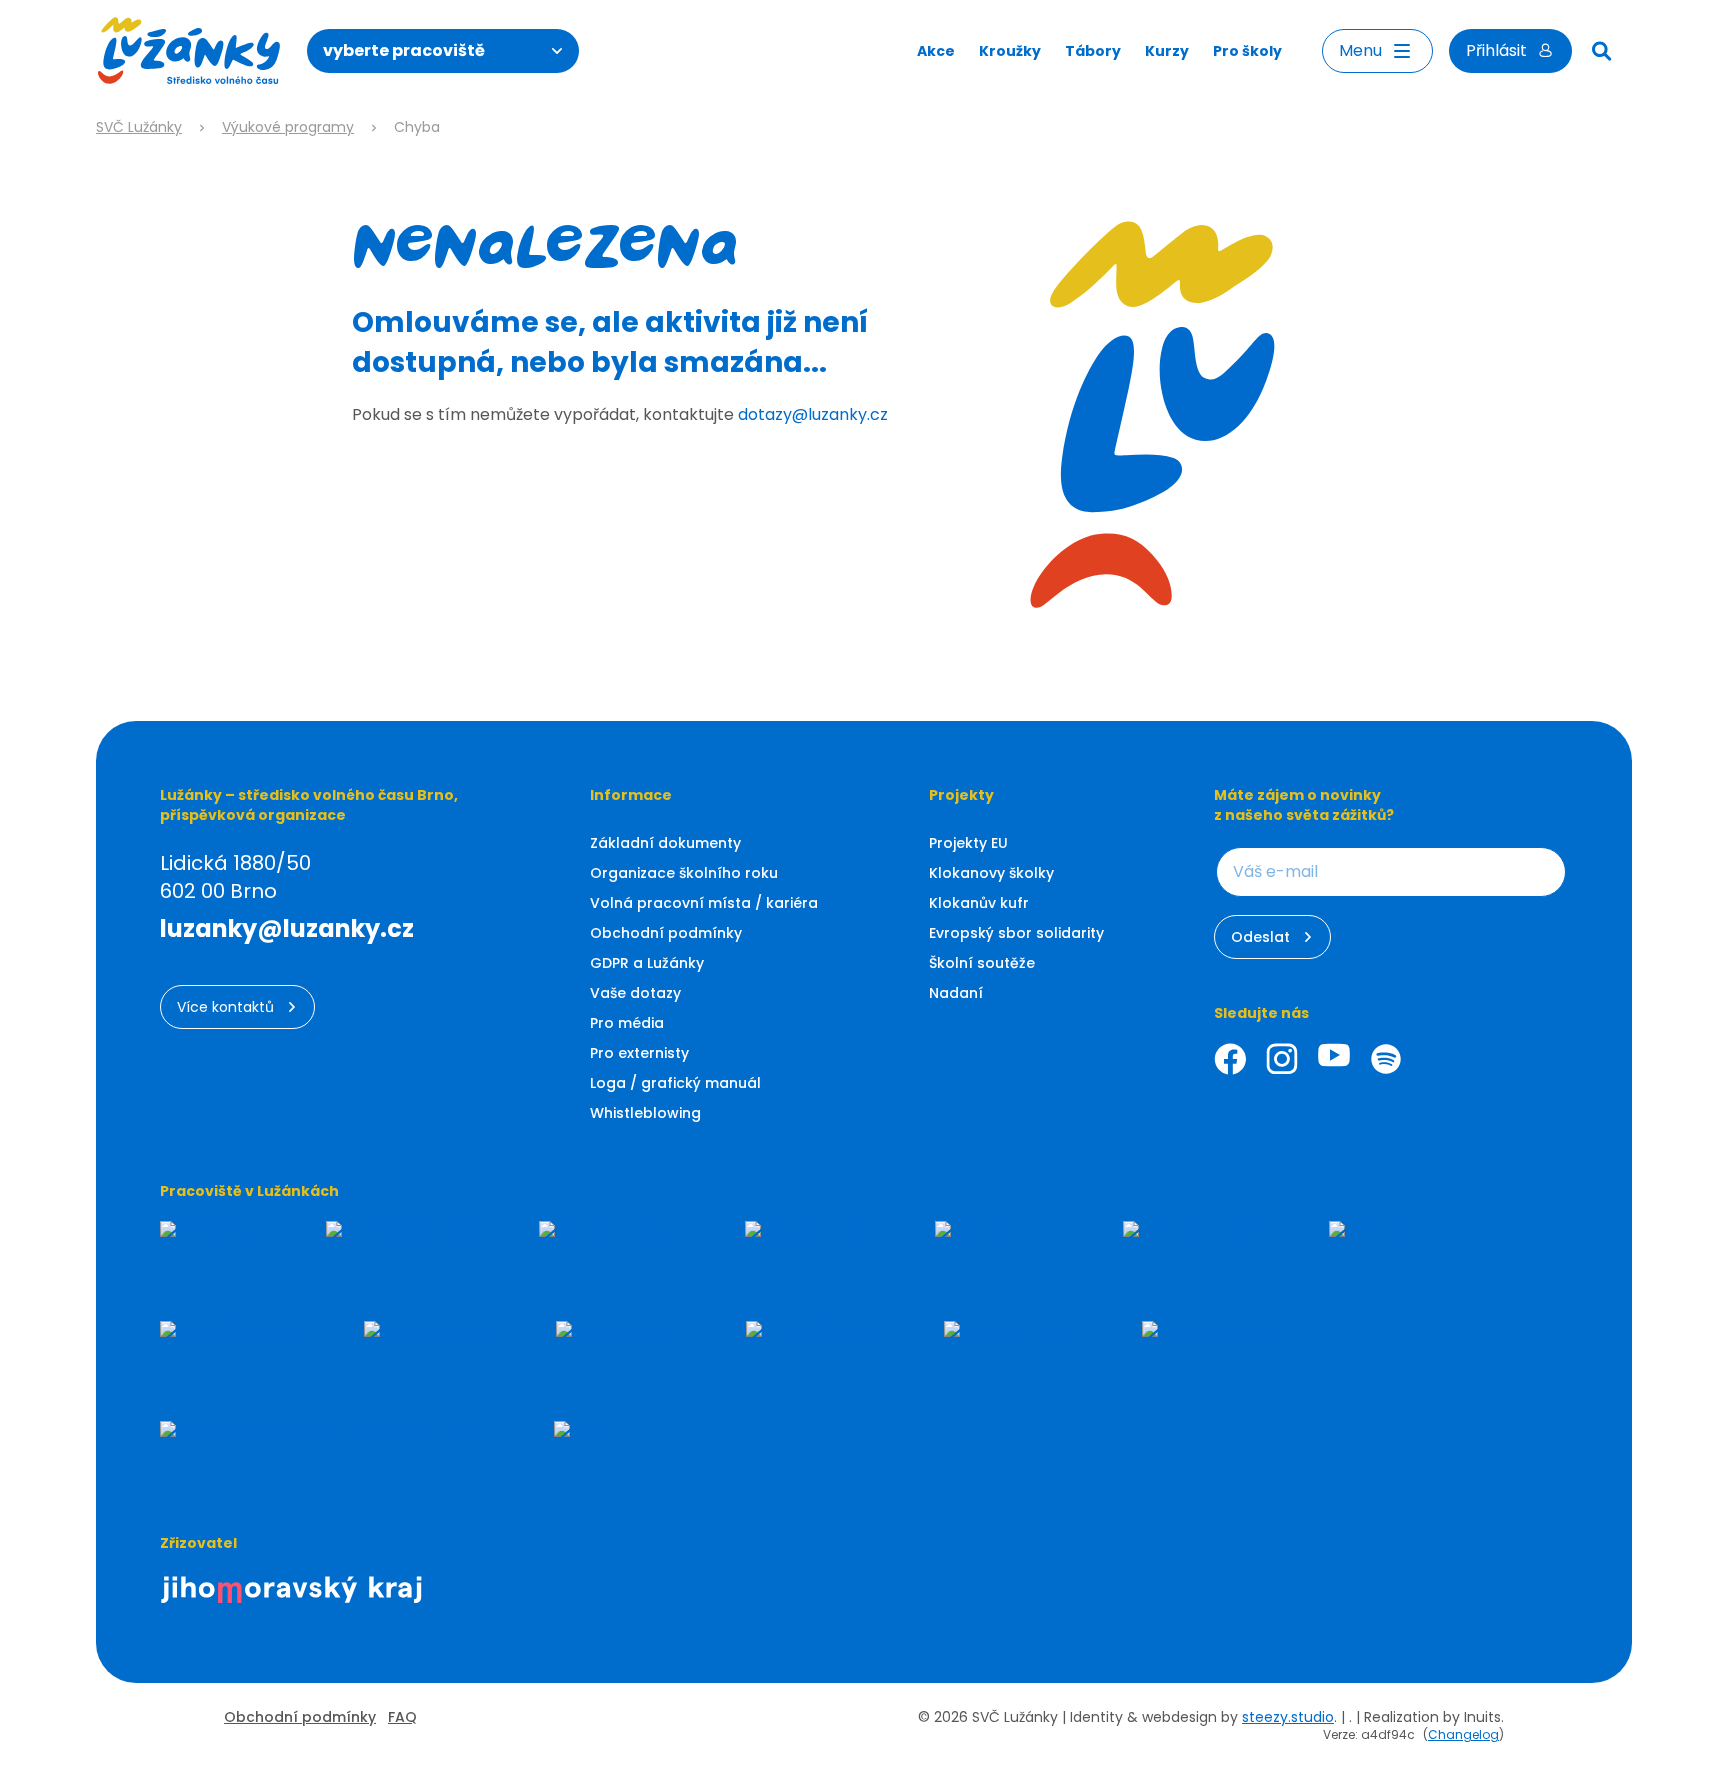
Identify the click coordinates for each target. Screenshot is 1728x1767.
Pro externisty (639, 1053)
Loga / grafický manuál (675, 1083)
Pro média (627, 1023)
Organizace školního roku (684, 873)
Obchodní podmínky (666, 933)
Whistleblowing (645, 1113)
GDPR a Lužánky (647, 963)
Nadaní (956, 993)
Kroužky (1010, 51)
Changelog (1463, 1734)
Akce (936, 51)
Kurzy (1167, 51)
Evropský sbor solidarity (1016, 933)
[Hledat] (1602, 51)
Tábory (1093, 51)
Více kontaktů (225, 1007)
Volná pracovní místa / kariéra (704, 903)
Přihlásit (1496, 50)
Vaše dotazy (635, 993)
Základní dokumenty (665, 843)
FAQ (402, 1717)
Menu (1360, 50)
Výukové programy (288, 127)
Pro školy (1247, 51)
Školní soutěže (982, 963)
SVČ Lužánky (139, 127)
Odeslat (1260, 937)
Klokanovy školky (991, 873)
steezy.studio (1288, 1717)
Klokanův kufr (979, 903)
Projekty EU (968, 843)
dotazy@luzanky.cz (813, 414)
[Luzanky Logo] (189, 51)
